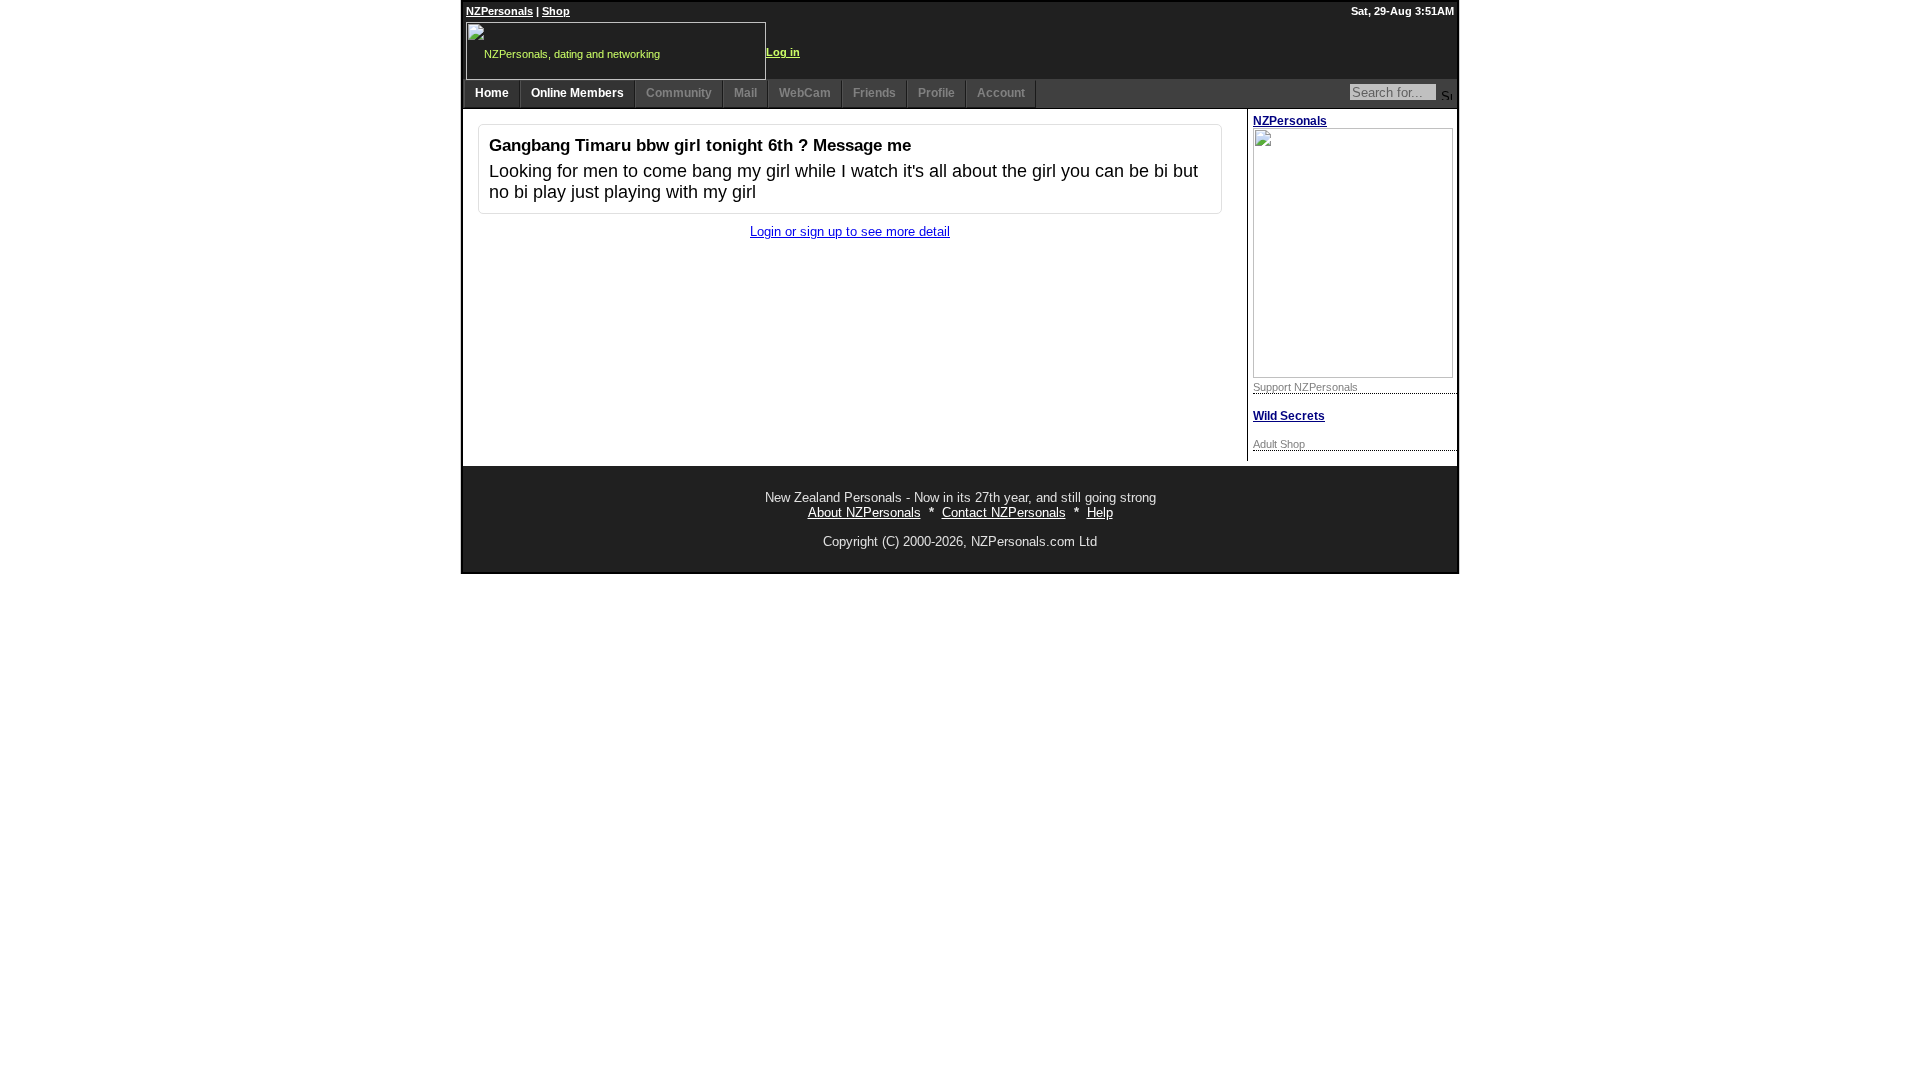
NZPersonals (499, 11)
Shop (556, 11)
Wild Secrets (1289, 416)
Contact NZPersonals (1004, 512)
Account (1001, 93)
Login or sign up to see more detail (850, 231)
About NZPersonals (864, 512)
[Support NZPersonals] (1353, 373)
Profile (936, 93)
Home (492, 93)
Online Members (577, 93)
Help (1100, 512)
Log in (783, 52)
